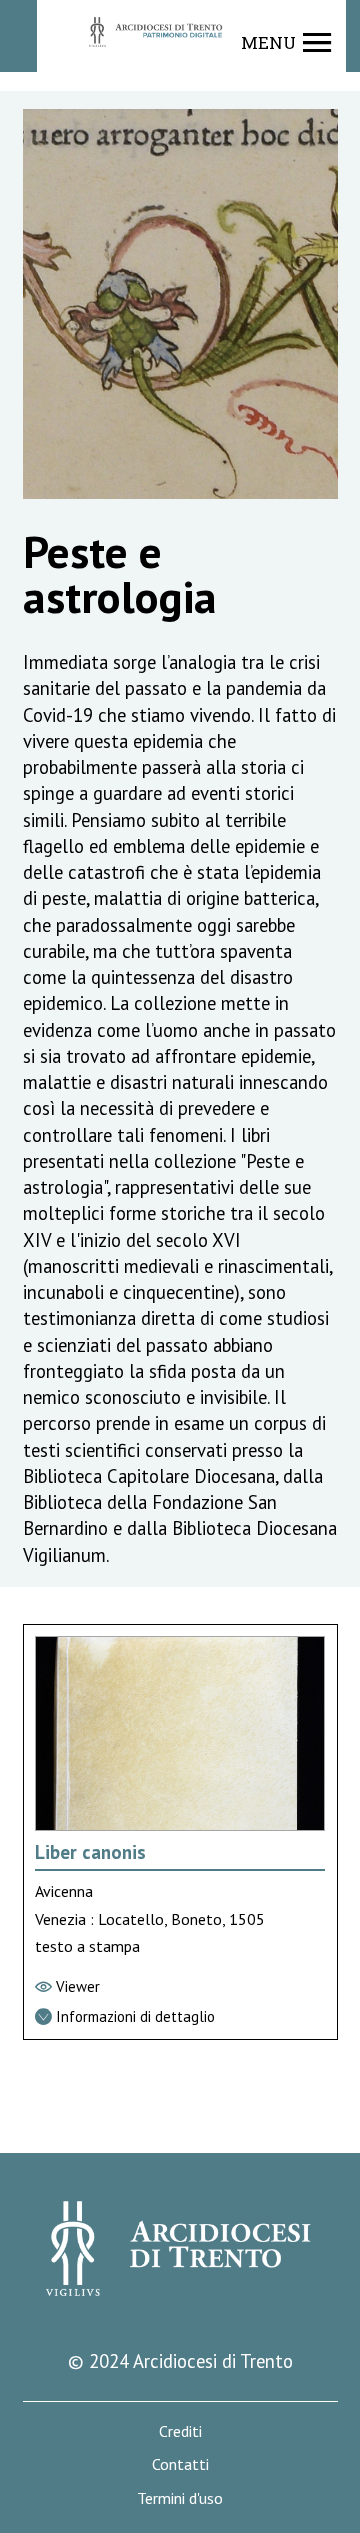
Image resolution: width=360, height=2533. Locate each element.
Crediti (180, 2431)
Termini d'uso (180, 2498)
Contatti (180, 2464)
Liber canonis (90, 1852)
